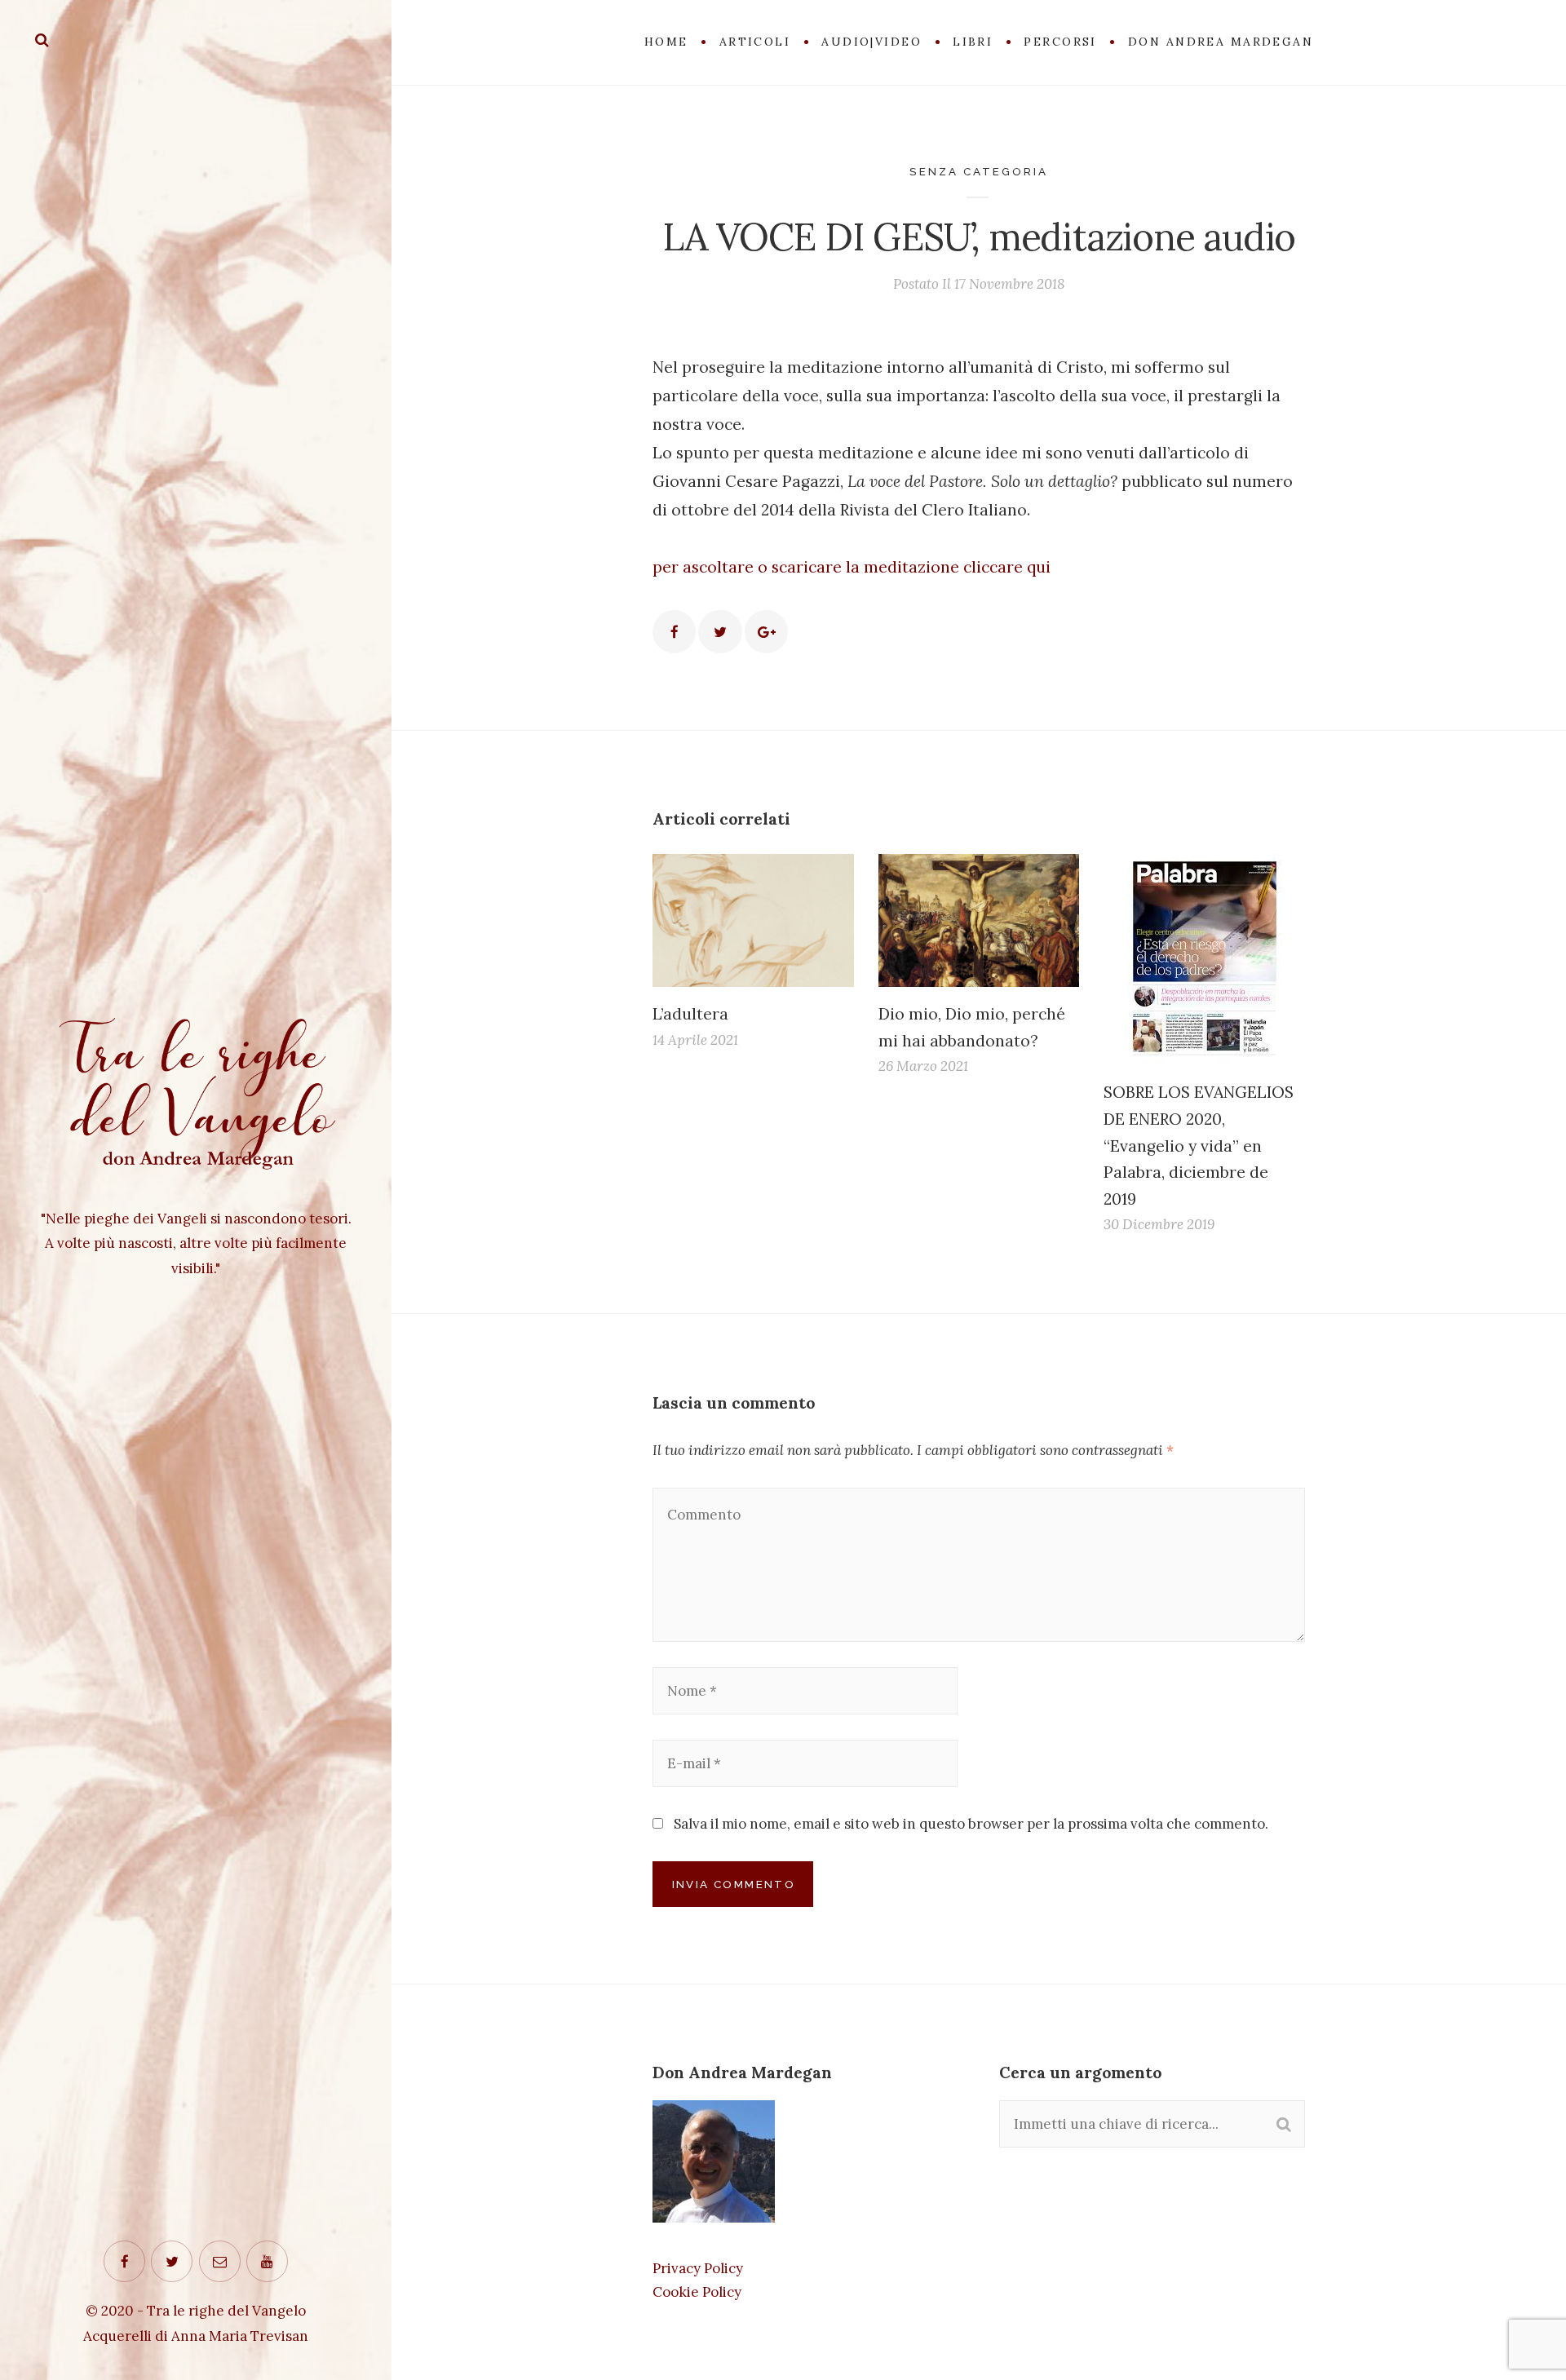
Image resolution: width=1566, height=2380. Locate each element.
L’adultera (690, 1013)
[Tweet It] (720, 632)
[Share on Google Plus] (766, 632)
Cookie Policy (697, 2292)
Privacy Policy (698, 2268)
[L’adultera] (753, 920)
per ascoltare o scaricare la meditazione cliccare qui (852, 566)
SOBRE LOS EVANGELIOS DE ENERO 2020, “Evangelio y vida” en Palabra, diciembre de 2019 (1199, 1145)
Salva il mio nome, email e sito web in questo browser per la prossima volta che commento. (971, 1824)
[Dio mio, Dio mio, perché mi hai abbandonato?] (979, 920)
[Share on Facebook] (674, 632)
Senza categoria (979, 171)
